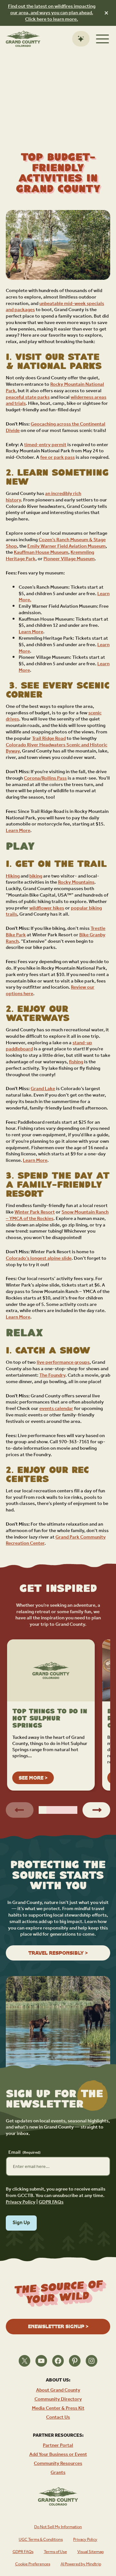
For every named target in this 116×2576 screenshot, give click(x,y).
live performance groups (63, 1362)
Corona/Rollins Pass (45, 778)
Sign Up (21, 2223)
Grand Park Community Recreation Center (56, 1540)
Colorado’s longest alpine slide (39, 1258)
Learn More (31, 632)
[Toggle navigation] (102, 39)
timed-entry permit (45, 445)
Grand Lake (43, 1089)
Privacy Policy (21, 2202)
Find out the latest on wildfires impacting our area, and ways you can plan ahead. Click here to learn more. (52, 13)
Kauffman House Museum (41, 552)
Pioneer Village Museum (69, 559)
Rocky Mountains (76, 882)
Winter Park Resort (35, 1212)
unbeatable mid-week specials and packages (55, 307)
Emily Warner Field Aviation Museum (67, 546)
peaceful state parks (28, 397)
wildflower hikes (47, 908)
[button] (43, 1810)
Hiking (13, 876)
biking (36, 876)
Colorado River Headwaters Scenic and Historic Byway (57, 748)
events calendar (56, 1409)
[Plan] (81, 39)
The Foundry (52, 1375)
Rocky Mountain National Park (55, 388)
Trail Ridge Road (49, 738)
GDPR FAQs (51, 2202)
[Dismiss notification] (106, 13)
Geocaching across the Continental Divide (56, 427)
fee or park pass (58, 457)
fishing (76, 1062)
